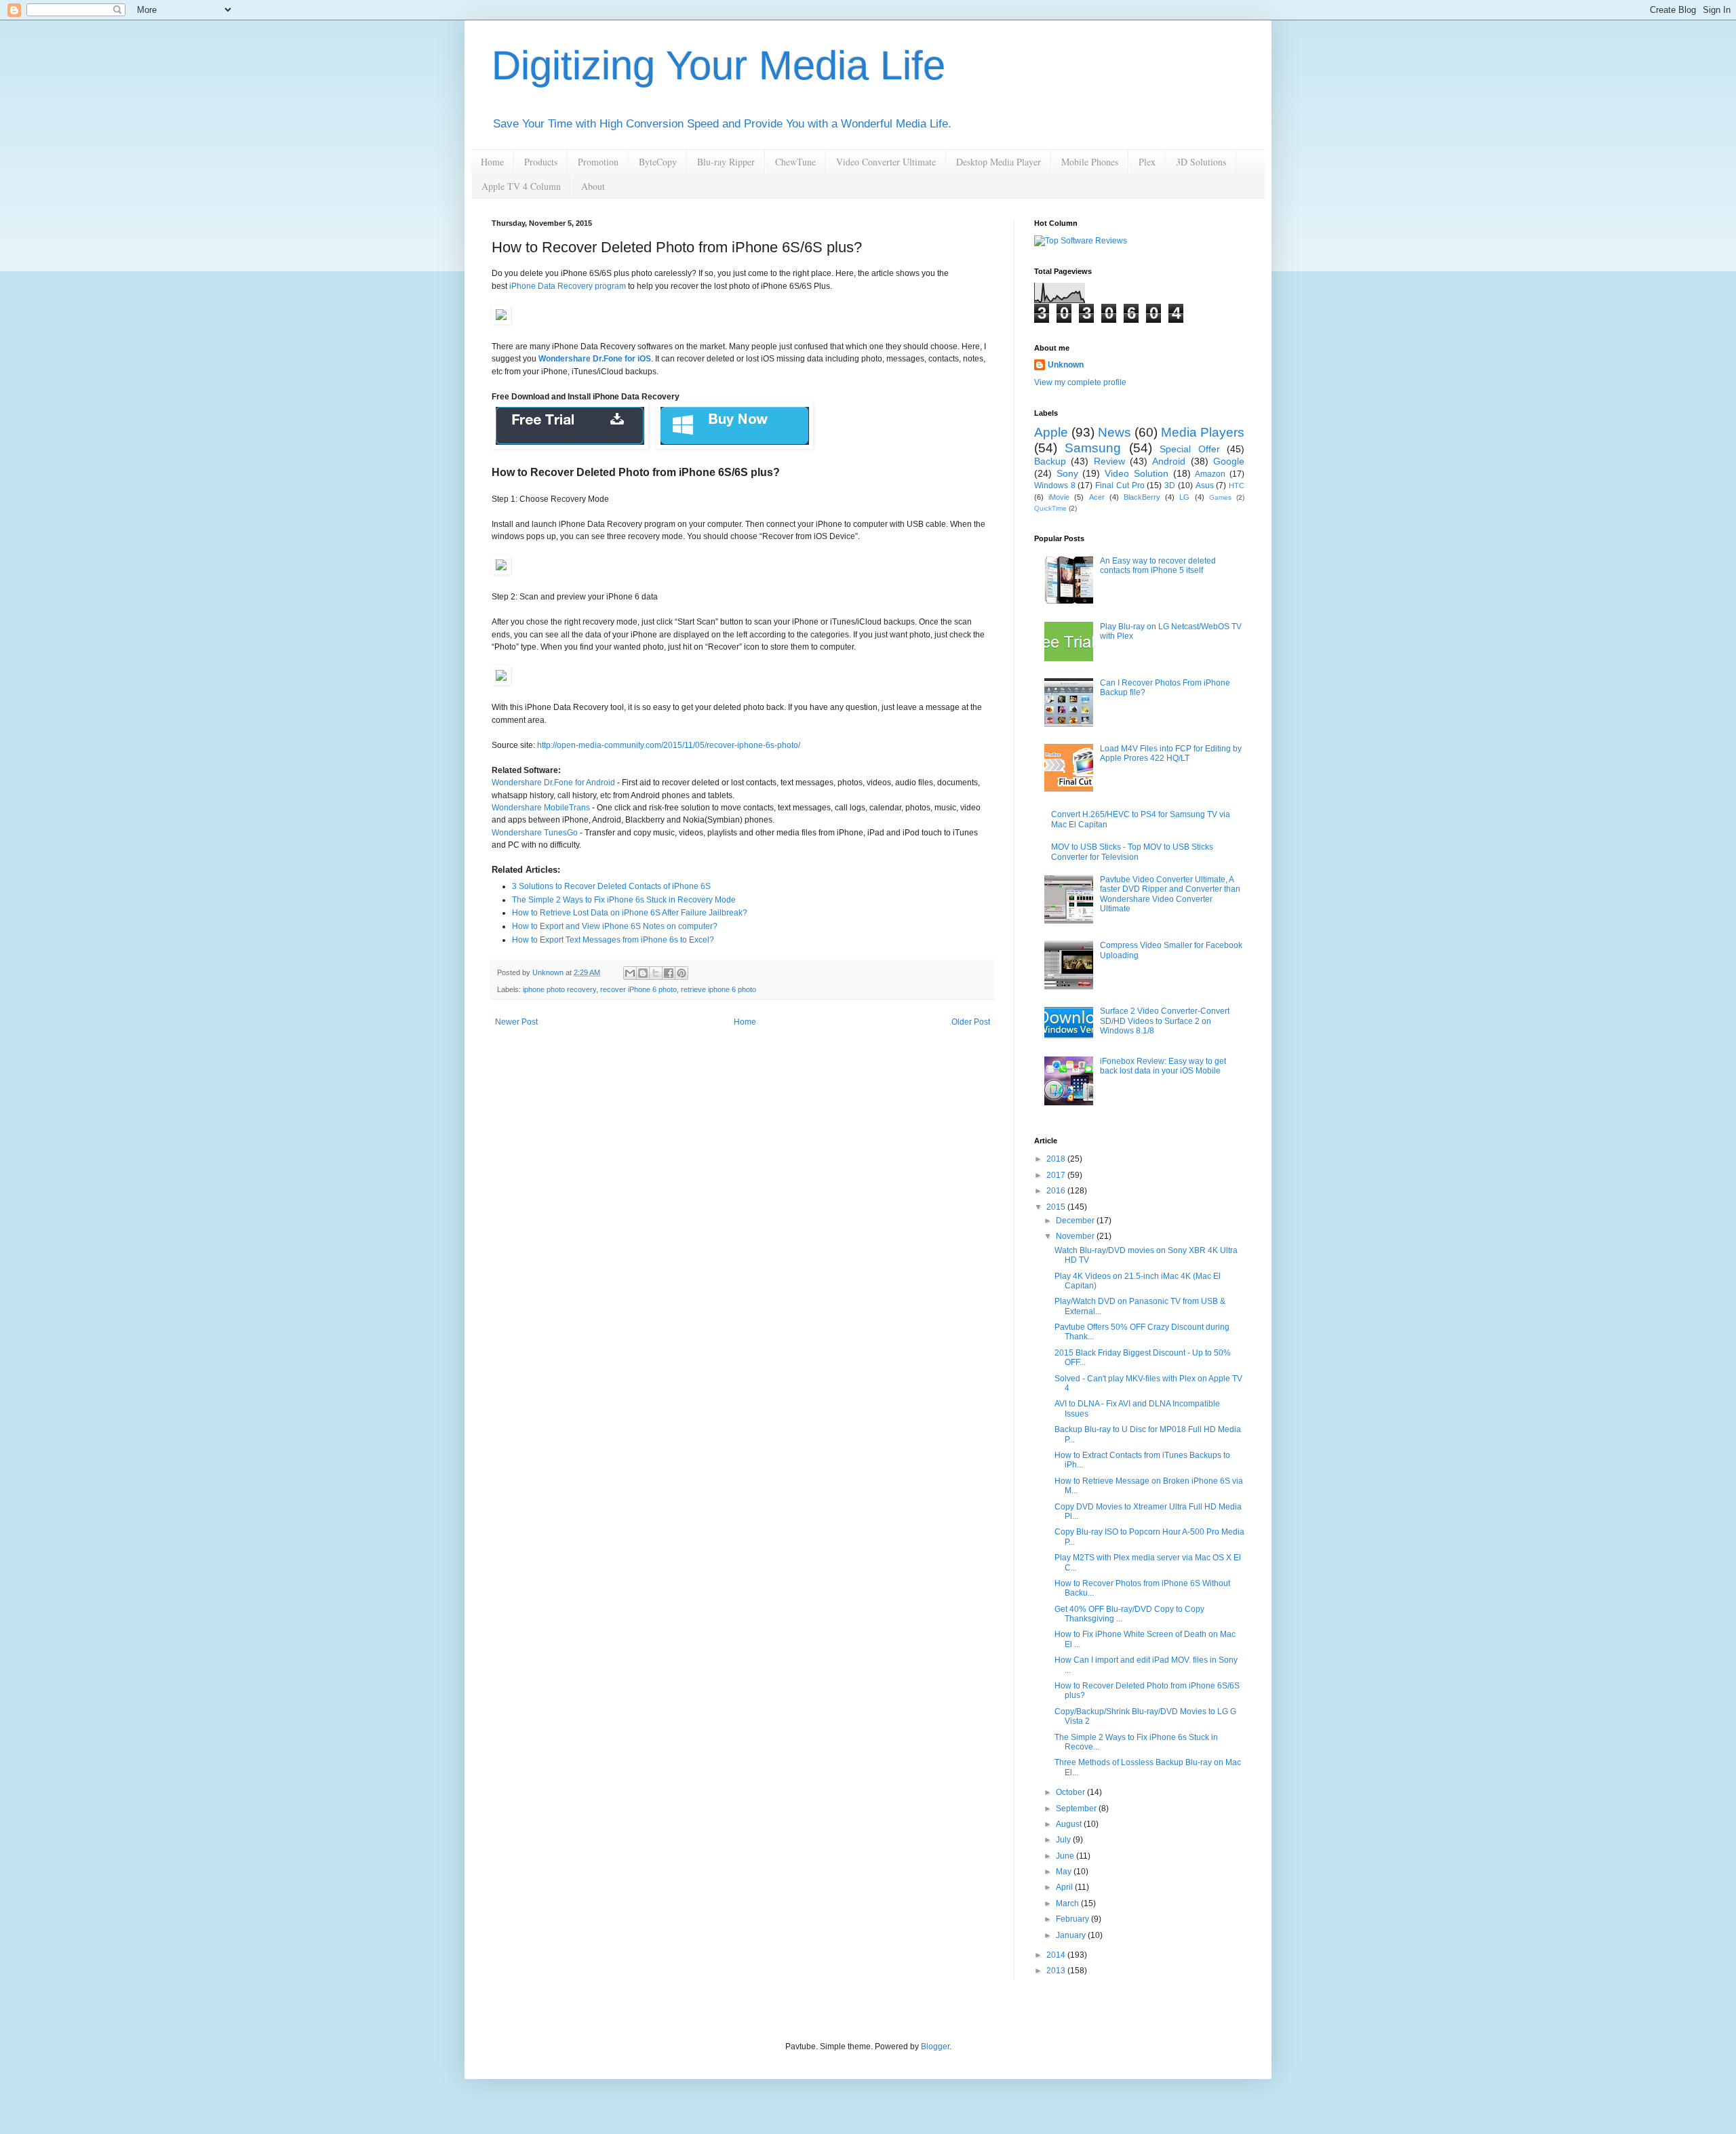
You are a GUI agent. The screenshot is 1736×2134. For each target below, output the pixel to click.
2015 (1057, 1207)
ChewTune (795, 162)
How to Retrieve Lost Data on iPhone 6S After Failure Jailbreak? (630, 913)
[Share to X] (656, 973)
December (1076, 1221)
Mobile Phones (1090, 162)
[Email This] (630, 973)
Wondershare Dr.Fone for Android (553, 783)
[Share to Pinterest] (682, 973)
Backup (1050, 461)
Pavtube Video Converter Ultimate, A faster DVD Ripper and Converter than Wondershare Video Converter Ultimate (1170, 894)
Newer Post (516, 1022)
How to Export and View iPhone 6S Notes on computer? (615, 926)
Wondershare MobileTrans (541, 808)
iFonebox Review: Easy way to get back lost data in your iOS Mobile (1163, 1066)
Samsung (1093, 448)
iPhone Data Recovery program (568, 286)
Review (1109, 461)
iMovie (1059, 497)
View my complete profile (1080, 382)
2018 (1057, 1159)
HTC (1237, 486)
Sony (1067, 473)
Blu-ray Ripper (726, 162)
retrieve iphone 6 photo (718, 989)
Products (541, 162)
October (1071, 1792)
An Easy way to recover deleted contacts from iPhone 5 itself (1158, 566)
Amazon (1210, 474)
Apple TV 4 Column (521, 186)
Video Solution (1137, 473)
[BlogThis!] (643, 973)
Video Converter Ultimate (886, 162)
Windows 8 (1055, 486)
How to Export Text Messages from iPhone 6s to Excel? (613, 940)
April (1065, 1887)
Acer (1097, 497)
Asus (1205, 486)
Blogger (935, 2047)
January (1072, 1935)
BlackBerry (1142, 497)
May (1065, 1872)
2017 (1057, 1175)
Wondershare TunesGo (535, 833)
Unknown (1066, 365)
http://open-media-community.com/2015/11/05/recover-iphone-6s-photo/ (669, 745)
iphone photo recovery (559, 989)
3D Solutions (1201, 162)
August (1070, 1824)
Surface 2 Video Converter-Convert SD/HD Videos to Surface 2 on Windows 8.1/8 (1165, 1021)
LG (1184, 497)
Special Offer (1189, 449)
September (1077, 1809)
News (1114, 432)
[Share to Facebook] (669, 973)
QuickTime (1050, 508)
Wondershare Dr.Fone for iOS (595, 359)
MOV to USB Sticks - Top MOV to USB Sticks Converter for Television (1132, 852)
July (1064, 1840)
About (593, 186)
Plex (1147, 162)
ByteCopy (658, 162)
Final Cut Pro (1120, 486)
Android (1169, 461)
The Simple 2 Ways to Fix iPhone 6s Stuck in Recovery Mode (624, 900)
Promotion (598, 162)
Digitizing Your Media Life (718, 65)
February (1073, 1919)
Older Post (971, 1022)
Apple (1051, 432)
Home (492, 162)
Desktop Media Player (999, 162)
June (1066, 1856)
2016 (1057, 1191)
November (1076, 1236)
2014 (1057, 1955)
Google (1229, 461)
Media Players (1203, 432)
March (1068, 1903)
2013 (1057, 1971)
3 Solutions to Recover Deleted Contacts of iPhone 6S (611, 886)
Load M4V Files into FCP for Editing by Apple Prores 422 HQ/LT (1171, 753)
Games (1220, 497)
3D (1170, 486)
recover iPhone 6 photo (638, 989)
